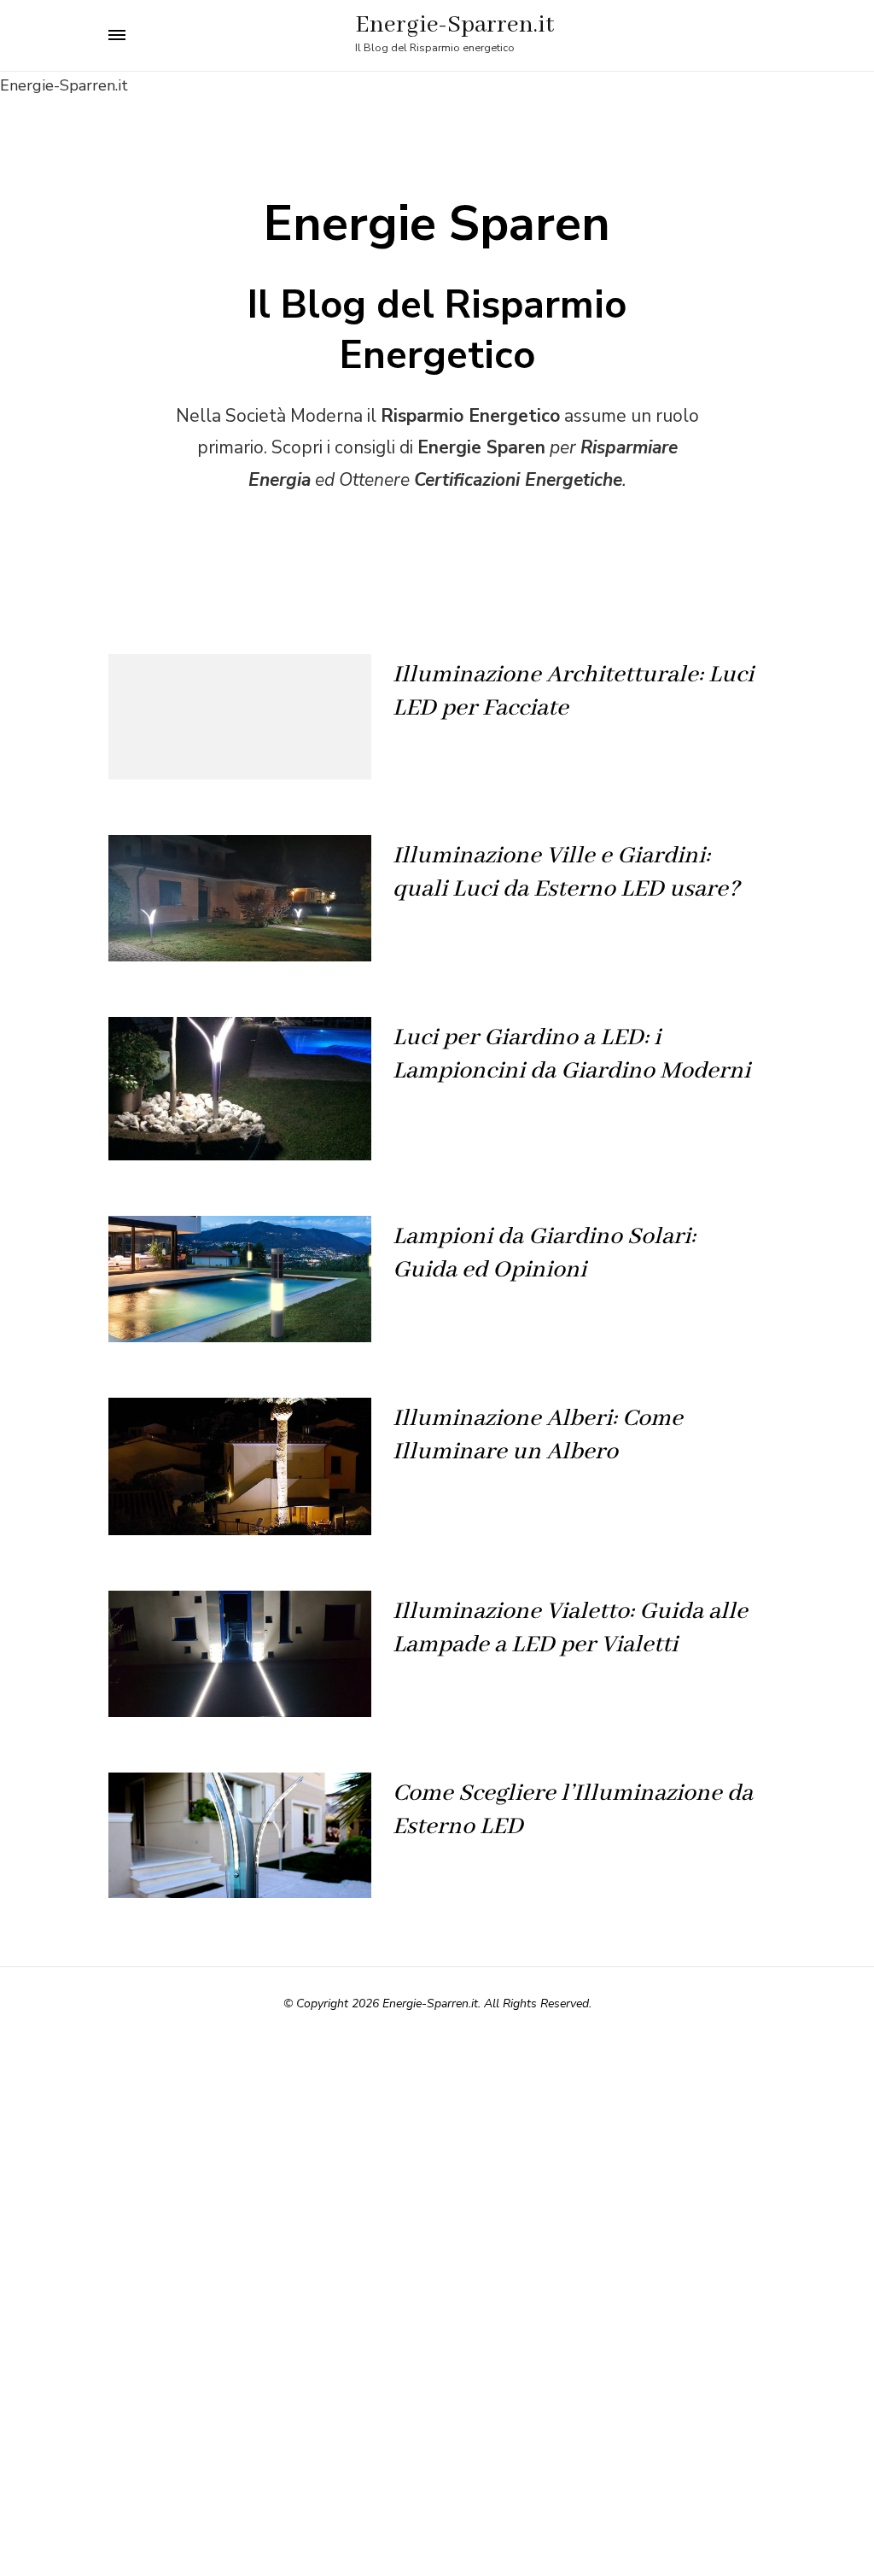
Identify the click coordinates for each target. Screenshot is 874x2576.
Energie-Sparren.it (454, 25)
